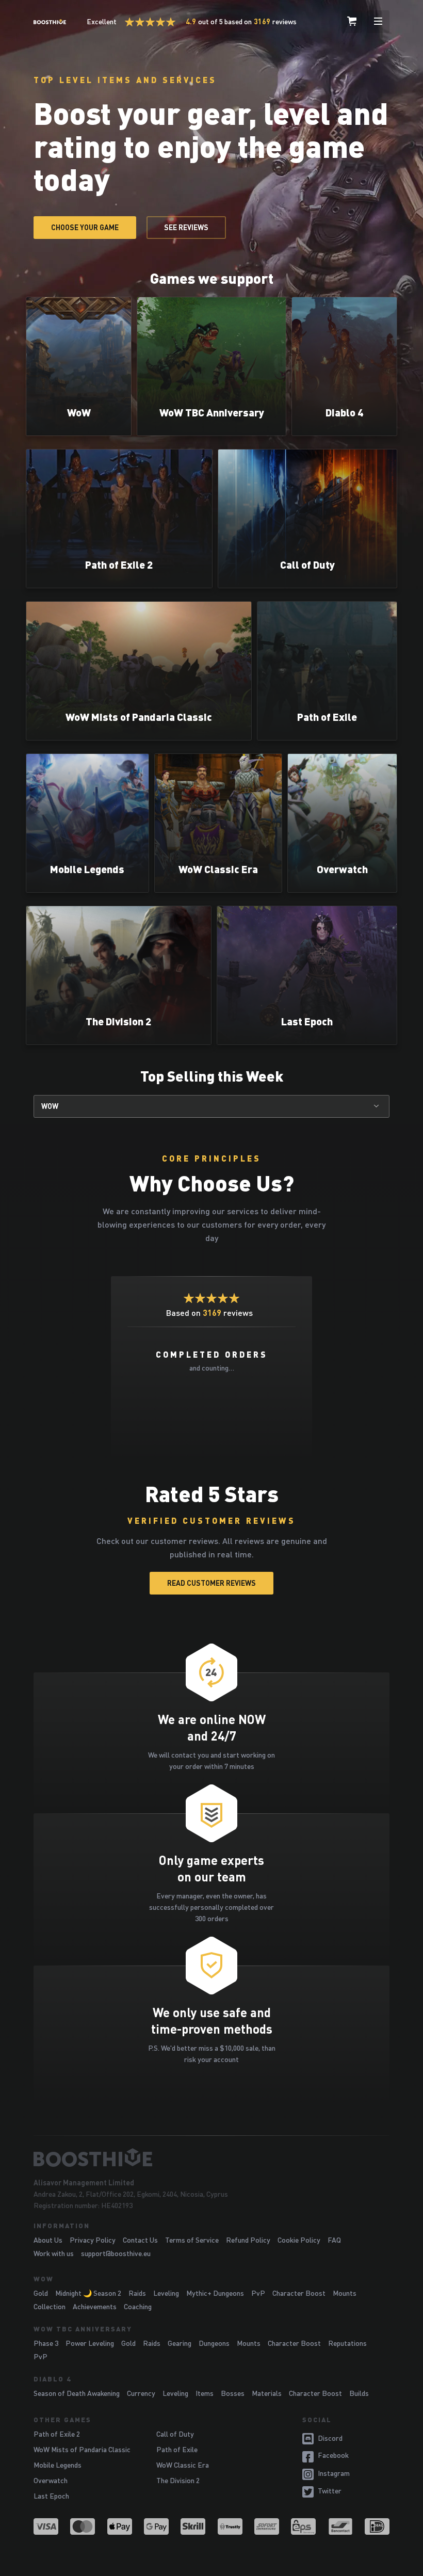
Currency (141, 2393)
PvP (258, 2293)
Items (205, 2393)
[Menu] (378, 22)
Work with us (54, 2253)
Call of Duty (175, 2434)
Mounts (345, 2293)
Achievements (95, 2306)
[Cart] (352, 22)
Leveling (166, 2293)
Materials (267, 2393)
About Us (48, 2240)
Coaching (138, 2306)
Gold (41, 2293)
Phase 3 (46, 2343)
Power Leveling (90, 2343)
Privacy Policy (93, 2240)
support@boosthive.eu (116, 2253)
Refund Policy (248, 2240)
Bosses (233, 2393)
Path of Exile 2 (57, 2434)
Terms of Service (192, 2240)
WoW (50, 1106)
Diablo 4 (52, 2379)
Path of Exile (177, 2449)
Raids (137, 2293)
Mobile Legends (58, 2465)
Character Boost (299, 2293)
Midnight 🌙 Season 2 (88, 2293)
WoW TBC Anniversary (83, 2329)
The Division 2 (178, 2480)
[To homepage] (211, 2158)
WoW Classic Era (183, 2465)
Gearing (180, 2343)
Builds (359, 2393)
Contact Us (140, 2240)
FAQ (334, 2240)
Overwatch (51, 2480)
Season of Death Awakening (77, 2393)
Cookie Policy (299, 2240)
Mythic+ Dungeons (215, 2293)
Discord (330, 2438)
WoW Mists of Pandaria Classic (82, 2449)
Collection (50, 2306)
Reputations (347, 2343)
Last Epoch (51, 2496)
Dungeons (214, 2343)
